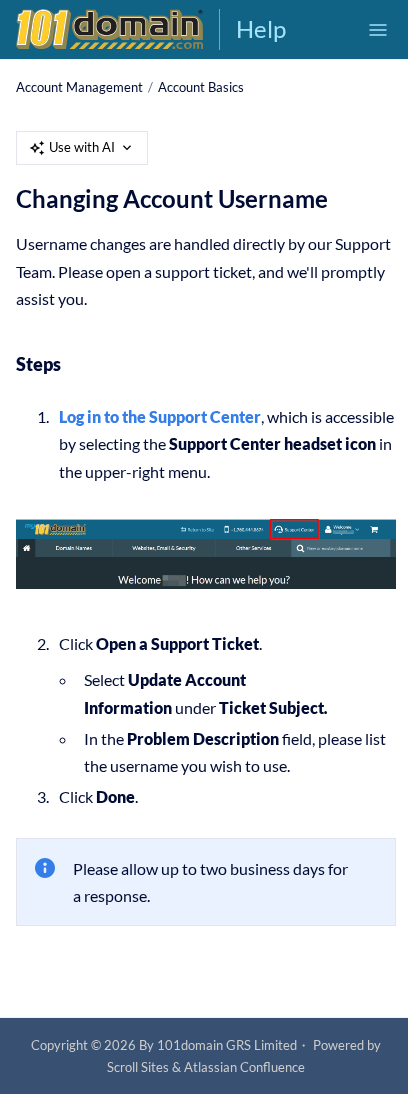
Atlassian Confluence (244, 1067)
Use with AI (82, 147)
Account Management (79, 87)
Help (261, 28)
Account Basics (201, 87)
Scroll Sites (138, 1067)
